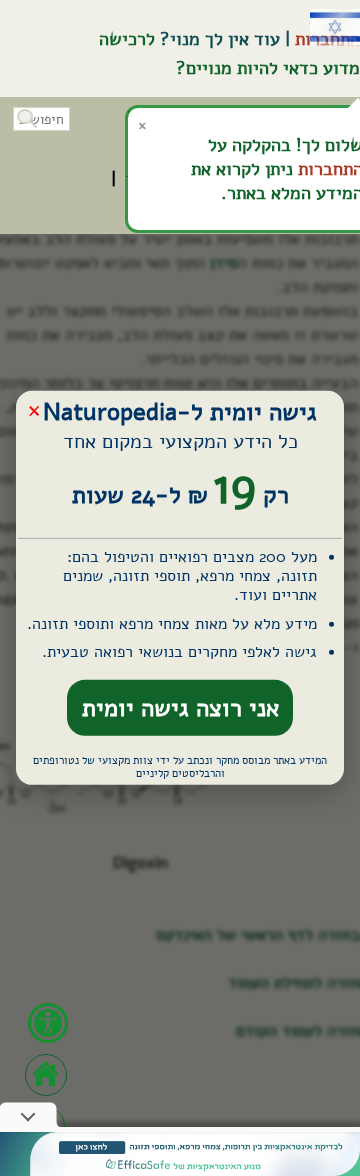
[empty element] (180, 1154)
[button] (25, 116)
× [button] (34, 409)
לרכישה (127, 39)
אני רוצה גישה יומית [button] (180, 708)
